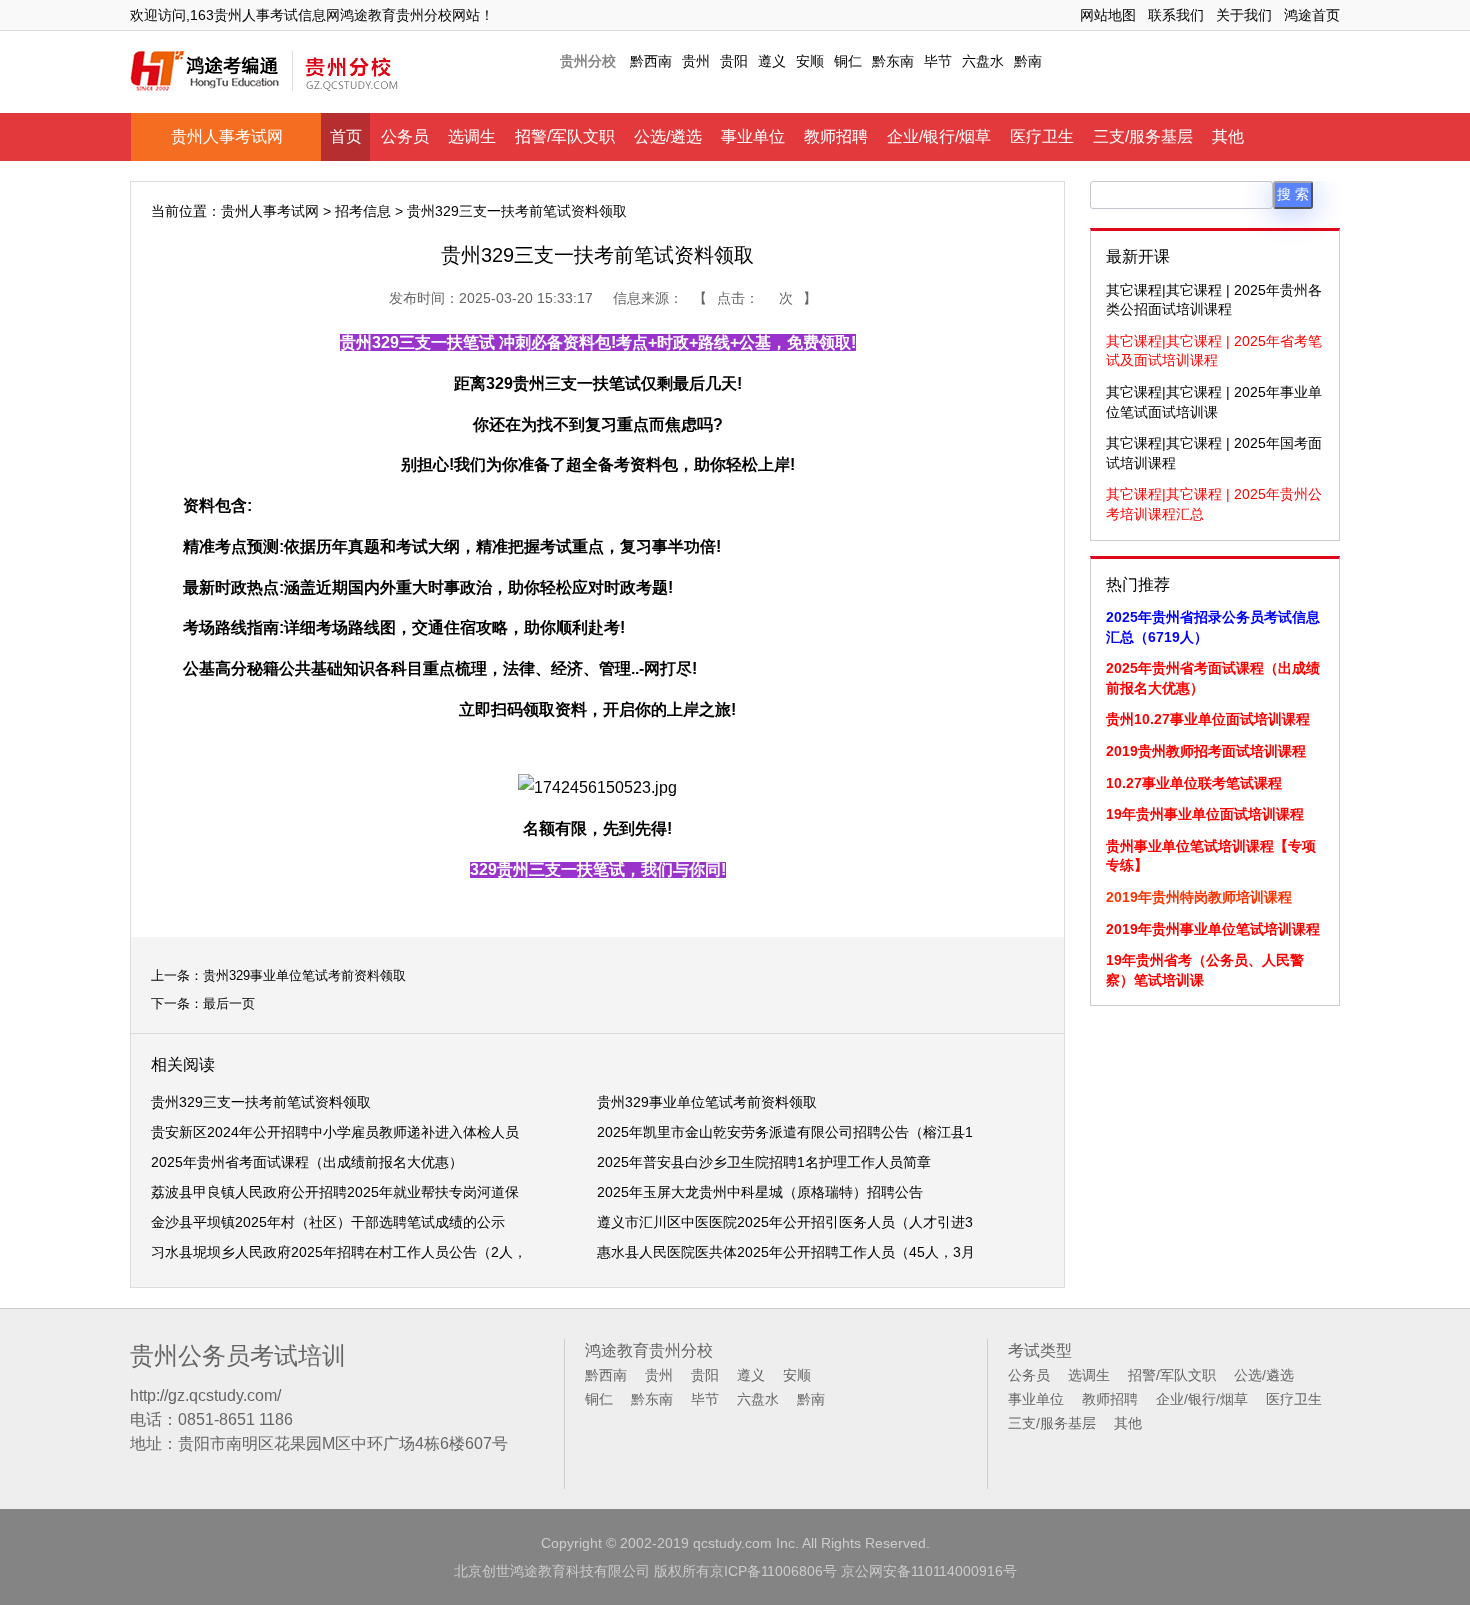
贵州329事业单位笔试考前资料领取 (304, 975)
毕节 (938, 61)
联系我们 (1176, 15)
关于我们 (1244, 15)
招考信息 (363, 211)
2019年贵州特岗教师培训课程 (1199, 897)
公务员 (405, 136)
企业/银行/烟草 (939, 136)
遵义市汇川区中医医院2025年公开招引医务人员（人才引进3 (785, 1222)
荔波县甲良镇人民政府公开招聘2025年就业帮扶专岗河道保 (335, 1192)
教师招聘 (836, 136)
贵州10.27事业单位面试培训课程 (1208, 719)
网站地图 (1108, 15)
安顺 (810, 61)
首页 (346, 136)
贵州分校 (588, 61)
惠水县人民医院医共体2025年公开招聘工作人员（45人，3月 (786, 1252)
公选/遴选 (668, 136)
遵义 (772, 61)
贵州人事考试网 (227, 136)
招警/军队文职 (565, 136)
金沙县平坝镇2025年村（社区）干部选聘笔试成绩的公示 (328, 1222)
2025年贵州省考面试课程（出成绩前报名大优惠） (307, 1162)
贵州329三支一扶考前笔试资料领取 (261, 1102)
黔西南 (651, 61)
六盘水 (983, 61)
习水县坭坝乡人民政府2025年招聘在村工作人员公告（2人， (339, 1252)
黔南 (1028, 61)
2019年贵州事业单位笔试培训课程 (1213, 929)
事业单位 (753, 136)
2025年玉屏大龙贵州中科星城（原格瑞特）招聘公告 (760, 1192)
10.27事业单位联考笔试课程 (1194, 783)
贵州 (696, 61)
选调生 (472, 136)
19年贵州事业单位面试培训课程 (1205, 814)
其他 (1228, 136)
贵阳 (734, 61)
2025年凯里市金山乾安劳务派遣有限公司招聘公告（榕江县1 (785, 1132)
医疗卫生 (1042, 136)
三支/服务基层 (1143, 136)
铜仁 (848, 61)
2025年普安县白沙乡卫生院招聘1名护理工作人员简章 (764, 1162)
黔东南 (893, 61)
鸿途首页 (1312, 15)
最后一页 (229, 1003)
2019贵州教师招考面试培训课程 (1206, 751)
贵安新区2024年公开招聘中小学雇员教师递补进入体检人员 (335, 1132)
